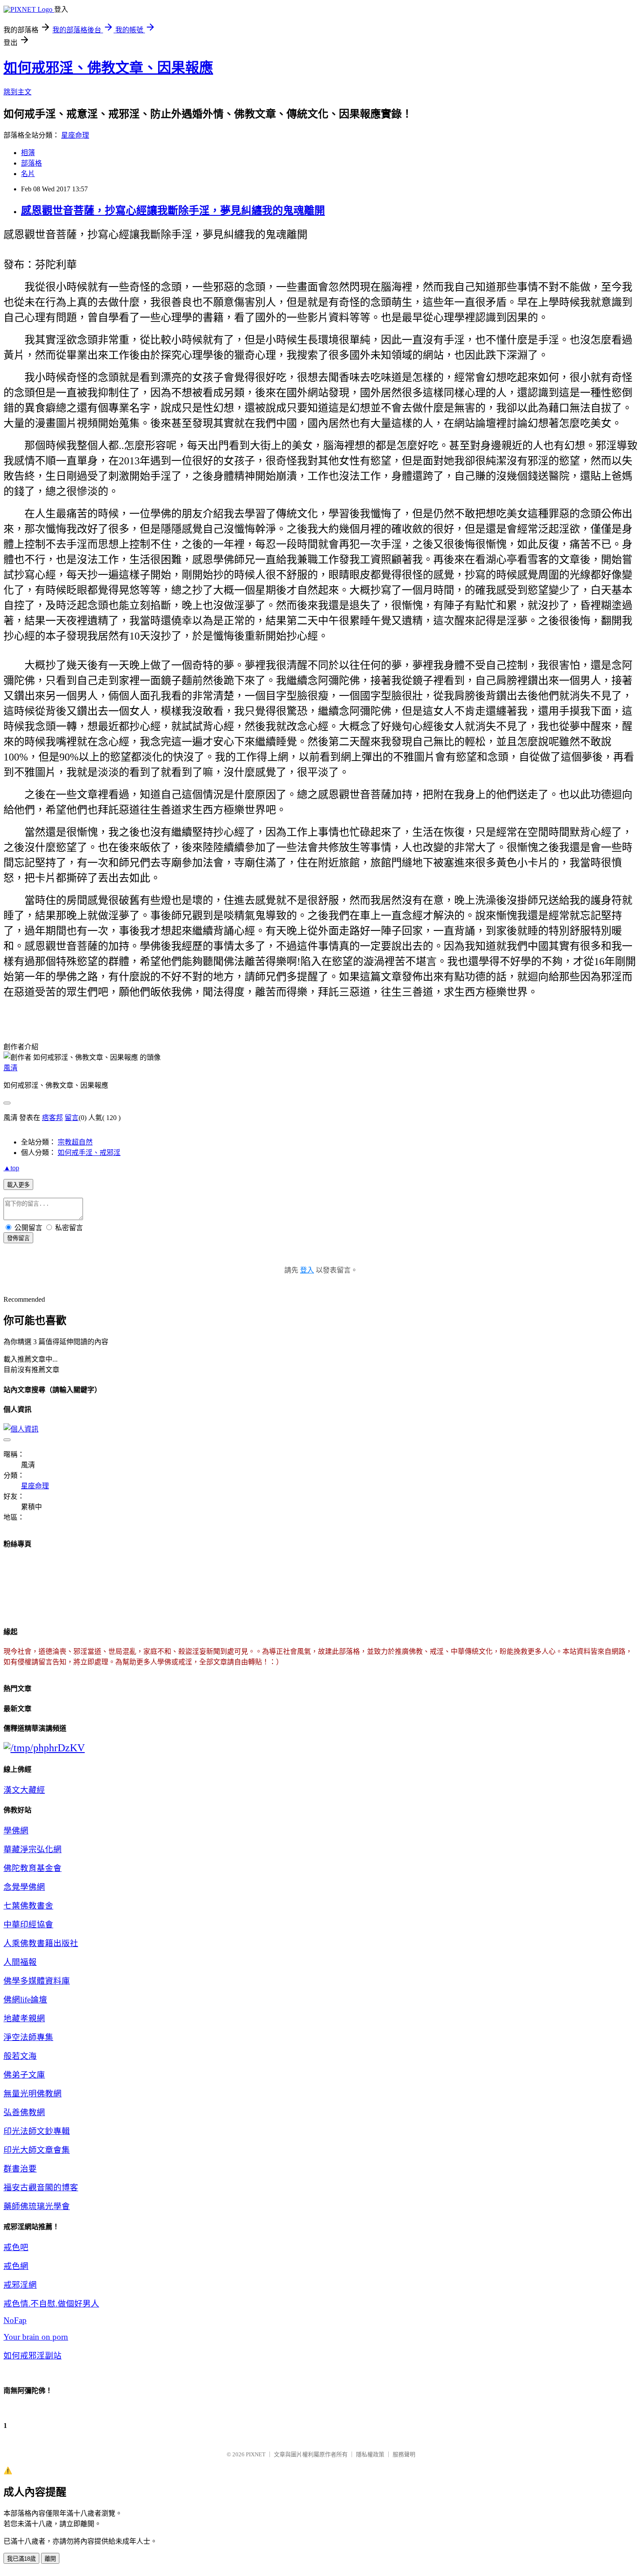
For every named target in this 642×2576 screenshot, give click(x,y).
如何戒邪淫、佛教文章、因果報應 (108, 68)
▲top (11, 1168)
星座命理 (75, 135)
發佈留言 (18, 1238)
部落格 (31, 163)
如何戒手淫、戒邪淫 (89, 1153)
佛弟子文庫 (24, 2075)
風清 (10, 1068)
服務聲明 (404, 2454)
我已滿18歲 (21, 2559)
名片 (28, 174)
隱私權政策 (370, 2454)
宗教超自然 (75, 1142)
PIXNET (256, 2454)
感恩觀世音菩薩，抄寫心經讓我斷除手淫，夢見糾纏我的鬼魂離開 (173, 211)
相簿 (28, 153)
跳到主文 (17, 92)
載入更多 (18, 1185)
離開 (50, 2559)
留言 (72, 1118)
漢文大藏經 (24, 1790)
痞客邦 (52, 1118)
